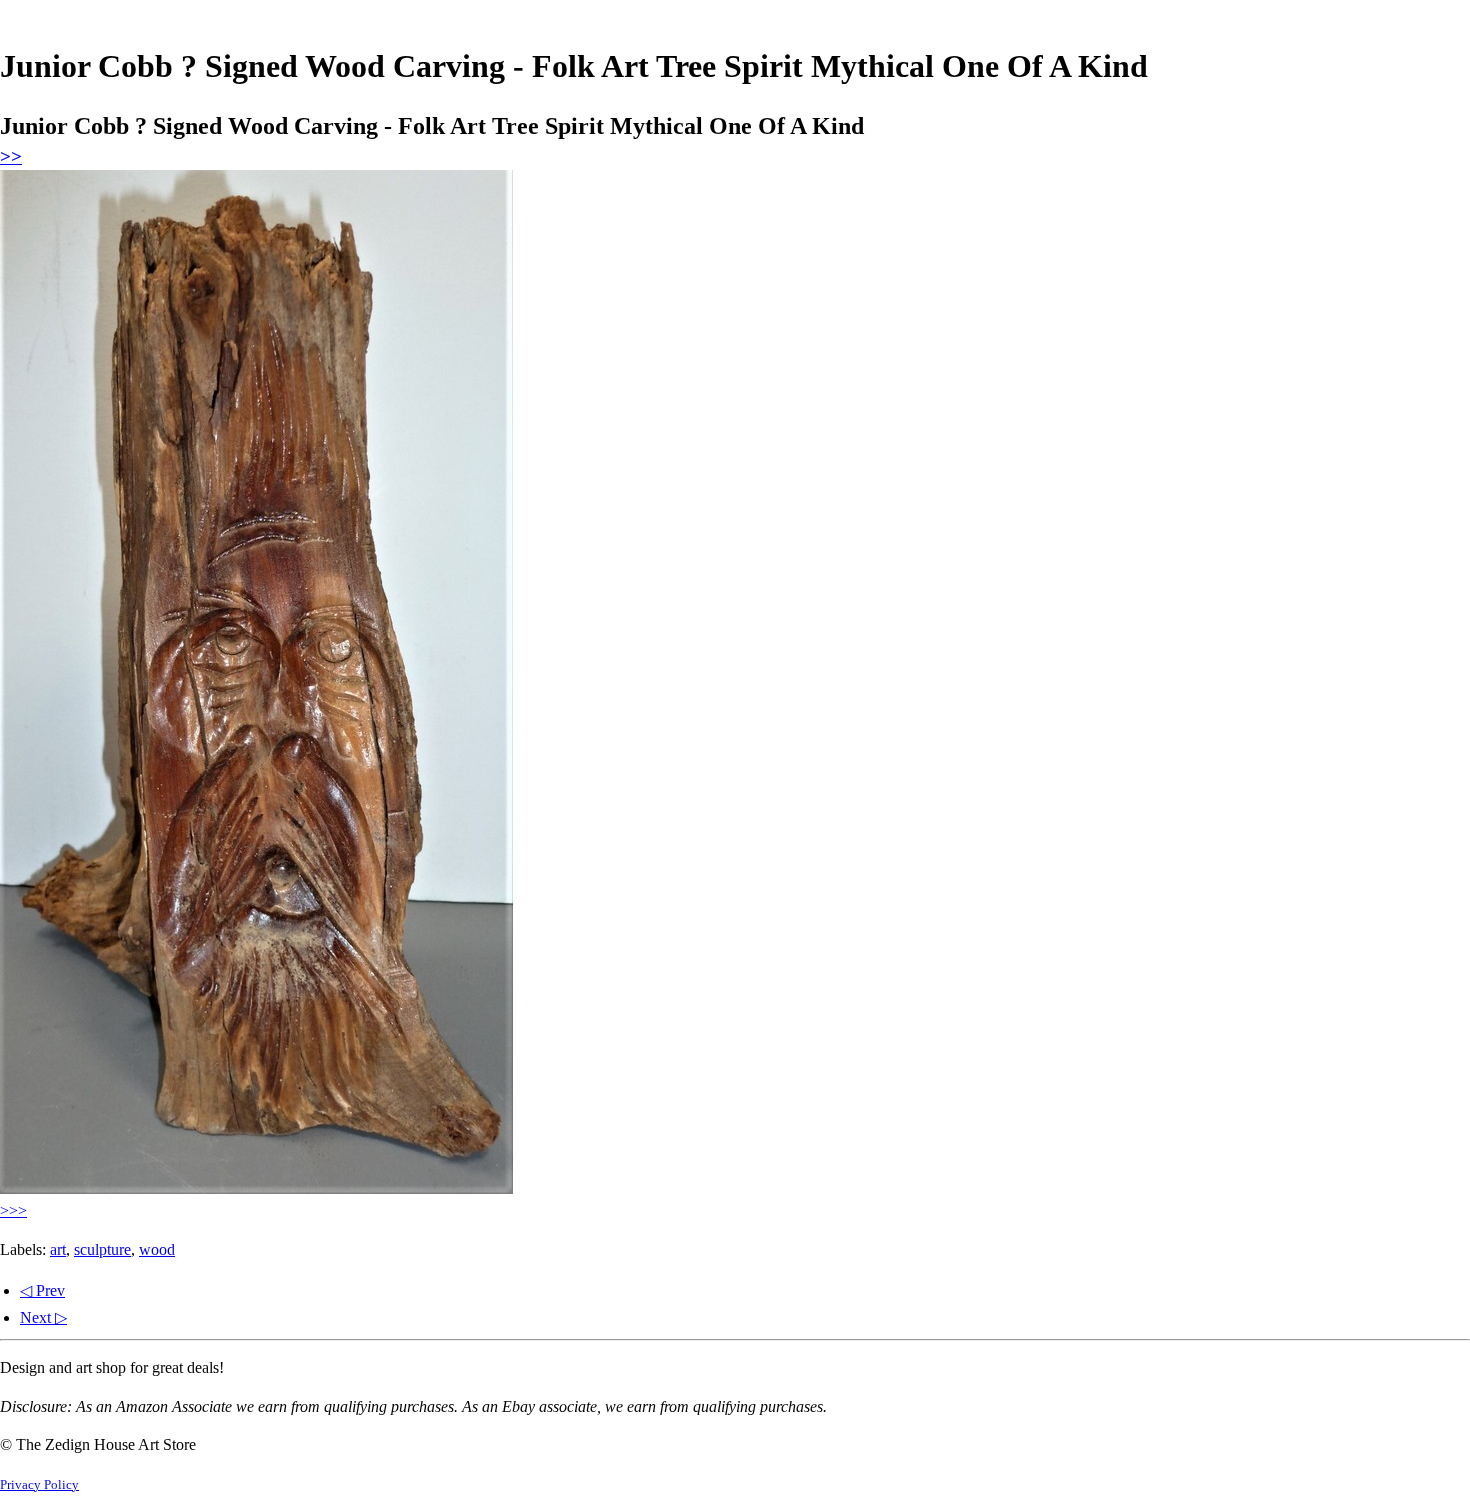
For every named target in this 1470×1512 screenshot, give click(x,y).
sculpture (102, 1249)
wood (157, 1249)
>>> (13, 1210)
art (58, 1249)
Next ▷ (43, 1317)
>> (11, 156)
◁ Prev (42, 1290)
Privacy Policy (39, 1485)
